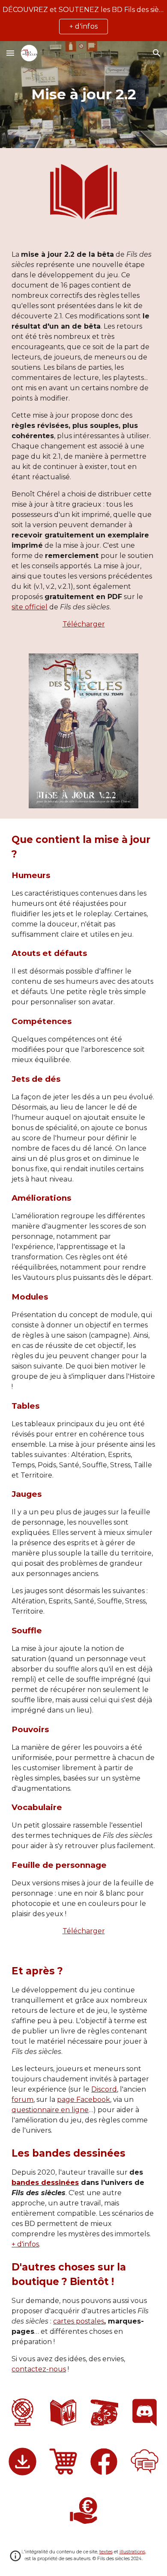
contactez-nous (39, 2369)
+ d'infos (25, 2244)
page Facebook (83, 2100)
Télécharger (84, 624)
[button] (10, 53)
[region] (83, 21)
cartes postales (79, 2321)
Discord (104, 2089)
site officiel (30, 607)
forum (22, 2100)
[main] (83, 95)
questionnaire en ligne (50, 2110)
